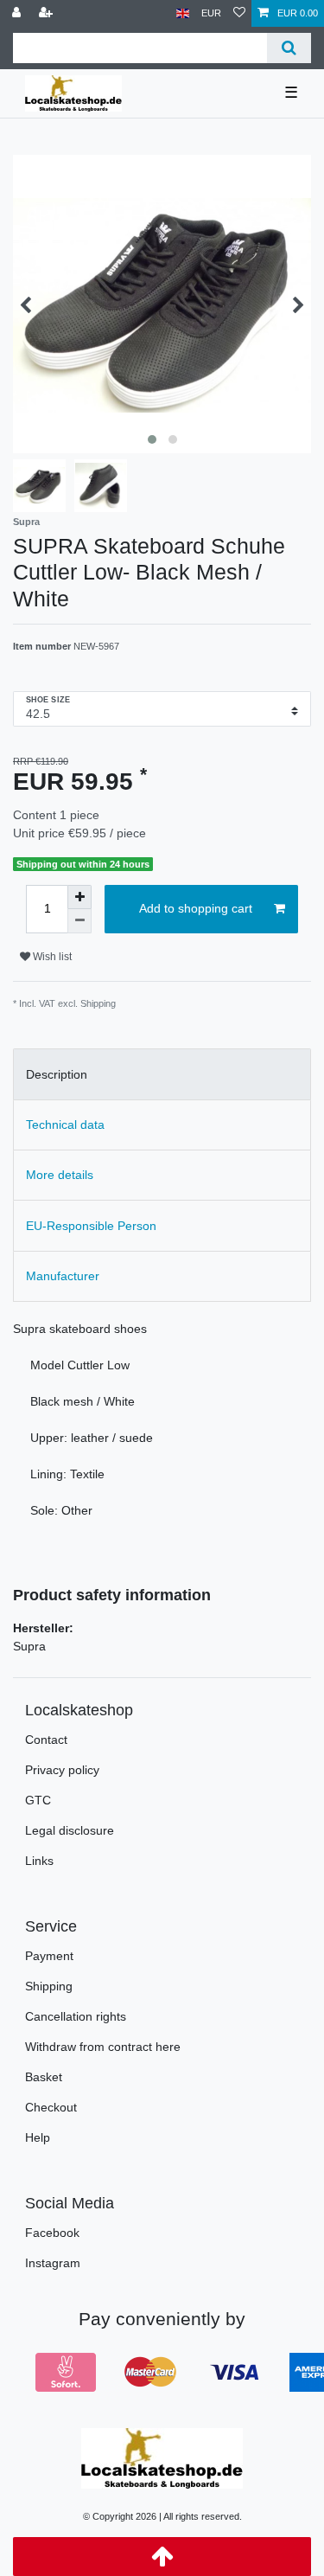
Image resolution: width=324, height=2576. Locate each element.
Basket (44, 2077)
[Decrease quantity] (79, 921)
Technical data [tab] (65, 1125)
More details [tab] (60, 1175)
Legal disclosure (70, 1830)
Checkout (51, 2107)
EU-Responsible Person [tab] (91, 1226)
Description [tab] (57, 1074)
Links (39, 1861)
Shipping (49, 1986)
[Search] (289, 48)
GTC (38, 1800)
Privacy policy (62, 1770)
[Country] (183, 13)
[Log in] (18, 13)
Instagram (53, 2263)
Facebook (52, 2233)
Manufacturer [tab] (63, 1276)
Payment (49, 1956)
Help (38, 2137)
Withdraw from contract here (103, 2047)
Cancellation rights (76, 2016)
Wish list (51, 957)
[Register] (48, 13)
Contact (46, 1740)
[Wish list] (239, 13)
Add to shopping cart (196, 908)
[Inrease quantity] (79, 897)
